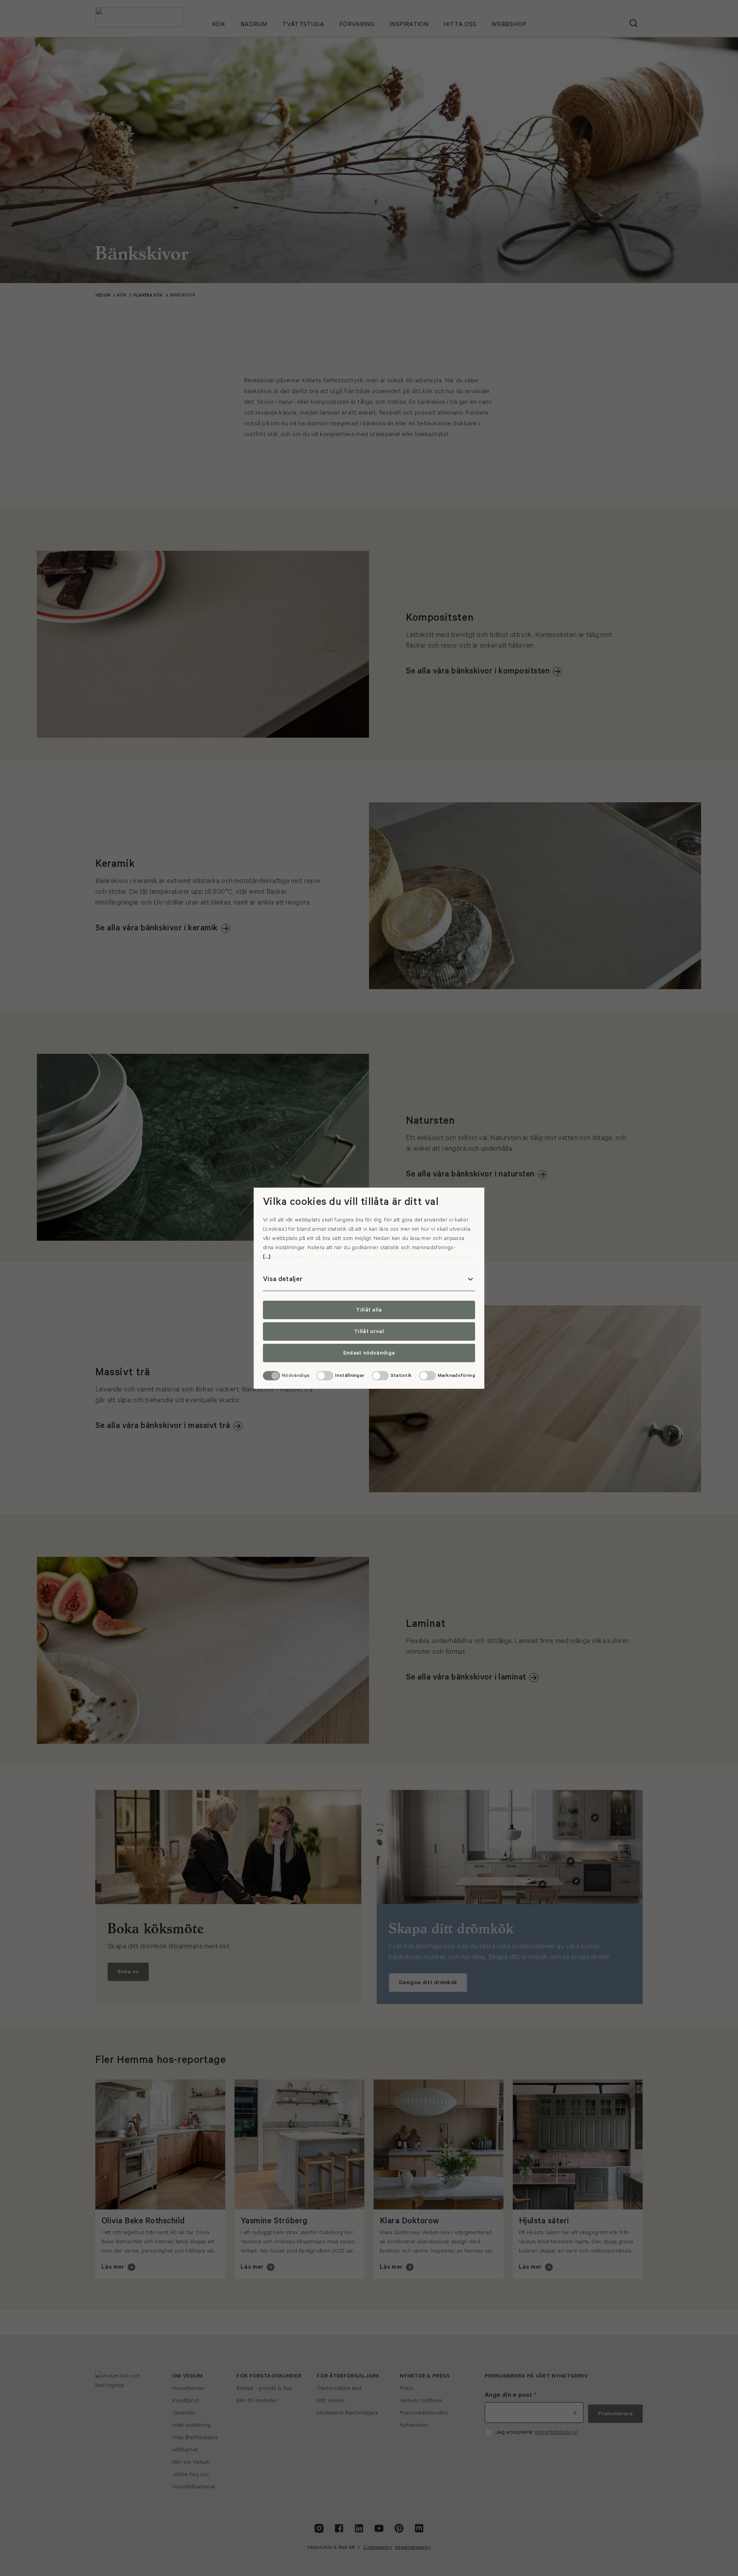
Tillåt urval (369, 1331)
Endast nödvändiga (369, 1353)
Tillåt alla (369, 1310)
